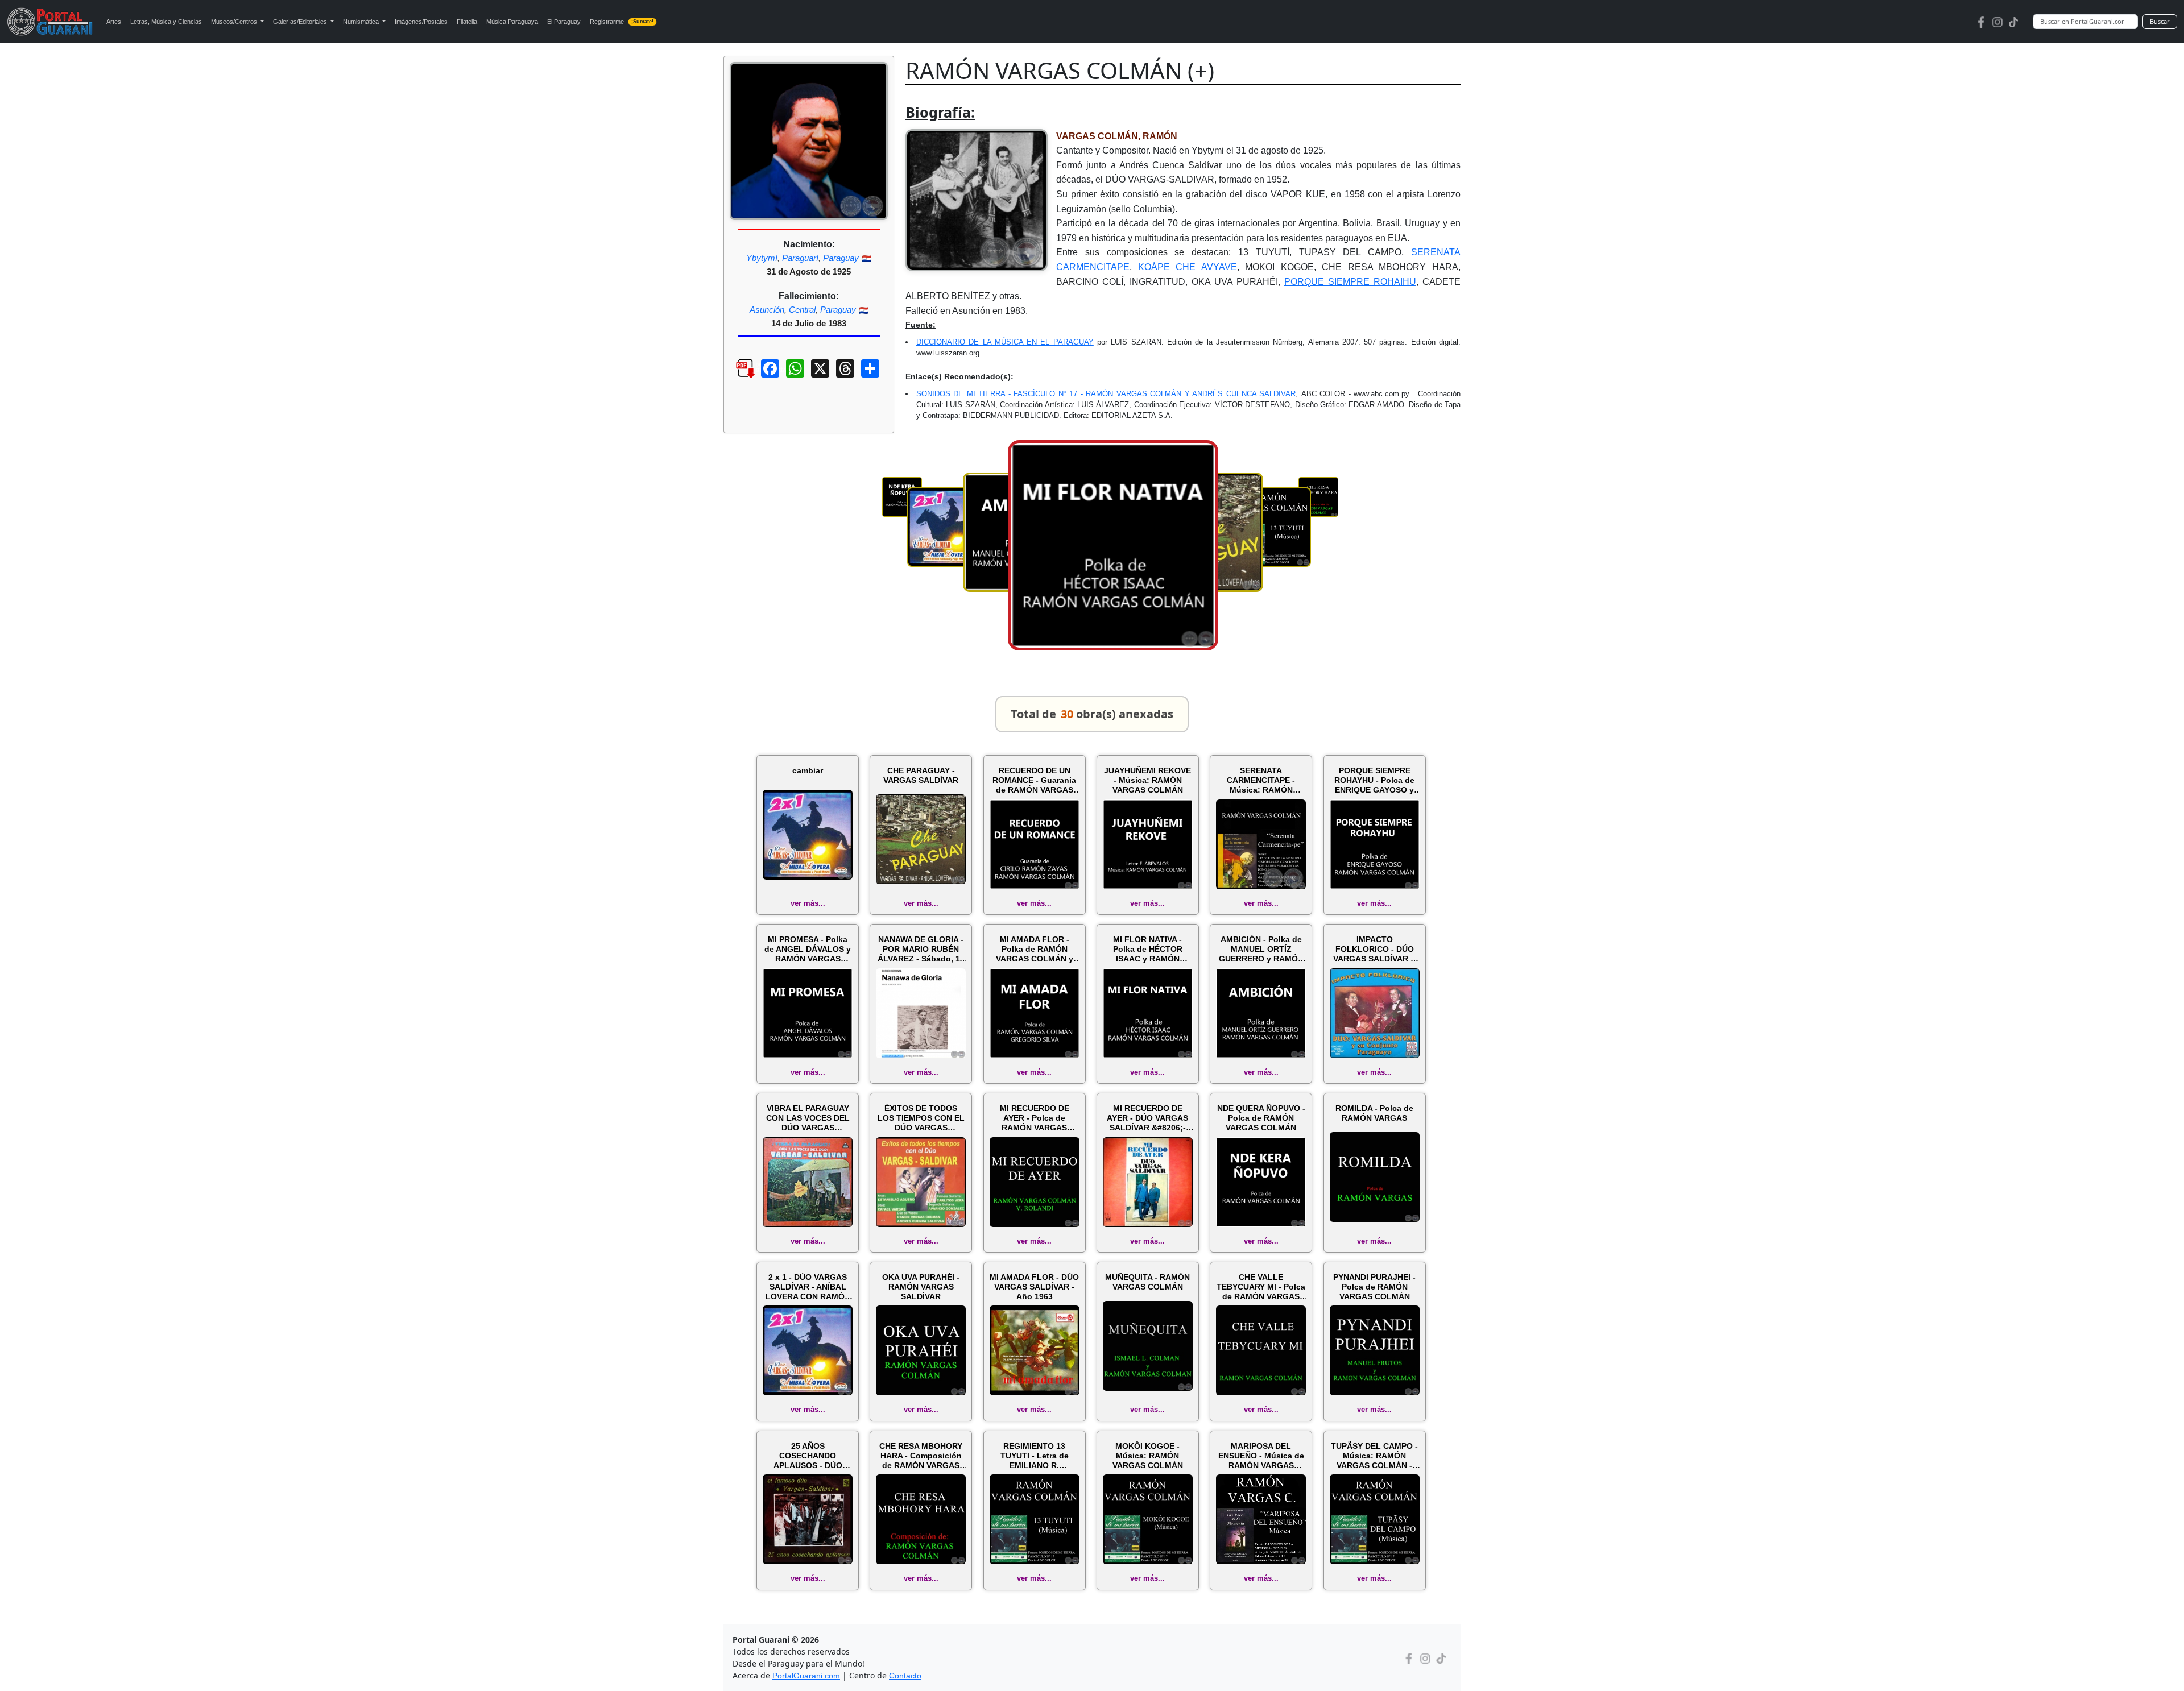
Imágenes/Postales (421, 22)
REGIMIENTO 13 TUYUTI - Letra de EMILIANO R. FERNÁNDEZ (1035, 1456)
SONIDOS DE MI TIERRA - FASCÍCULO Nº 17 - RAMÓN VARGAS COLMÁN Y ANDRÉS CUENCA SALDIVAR (1106, 394)
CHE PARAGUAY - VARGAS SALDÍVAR (921, 775)
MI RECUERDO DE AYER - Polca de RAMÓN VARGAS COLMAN (1035, 1118)
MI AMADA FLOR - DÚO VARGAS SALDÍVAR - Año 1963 (1034, 1287)
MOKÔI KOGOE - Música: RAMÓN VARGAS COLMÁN (1148, 1456)
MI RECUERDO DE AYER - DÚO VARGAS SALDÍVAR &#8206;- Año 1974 (1147, 1118)
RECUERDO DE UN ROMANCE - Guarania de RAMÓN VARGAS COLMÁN (1034, 780)
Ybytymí (762, 258)
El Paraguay (564, 22)
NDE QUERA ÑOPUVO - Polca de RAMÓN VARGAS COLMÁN (1261, 1118)
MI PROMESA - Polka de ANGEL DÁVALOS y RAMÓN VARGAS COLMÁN (808, 949)
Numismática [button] (362, 22)
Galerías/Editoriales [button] (301, 22)
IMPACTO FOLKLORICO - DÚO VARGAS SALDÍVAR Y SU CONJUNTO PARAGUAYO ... (1374, 949)
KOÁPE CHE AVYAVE (1188, 267)
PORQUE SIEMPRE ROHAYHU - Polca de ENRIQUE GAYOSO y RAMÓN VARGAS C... (1374, 780)
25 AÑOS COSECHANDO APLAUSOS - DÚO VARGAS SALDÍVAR (808, 1456)
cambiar (808, 770)
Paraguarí (800, 258)
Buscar (2160, 21)
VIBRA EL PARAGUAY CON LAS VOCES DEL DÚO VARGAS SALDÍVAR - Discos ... (808, 1118)
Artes (114, 22)
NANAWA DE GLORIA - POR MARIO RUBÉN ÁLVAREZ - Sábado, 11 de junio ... (921, 949)
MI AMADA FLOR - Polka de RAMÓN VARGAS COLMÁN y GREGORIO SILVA (1035, 949)
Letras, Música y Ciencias (166, 22)
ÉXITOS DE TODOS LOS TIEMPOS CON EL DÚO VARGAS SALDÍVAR (921, 1118)
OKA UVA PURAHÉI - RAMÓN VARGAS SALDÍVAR (921, 1287)
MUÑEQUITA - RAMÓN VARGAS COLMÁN (1147, 1282)
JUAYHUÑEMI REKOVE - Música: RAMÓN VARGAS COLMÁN (1147, 780)
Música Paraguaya (512, 22)
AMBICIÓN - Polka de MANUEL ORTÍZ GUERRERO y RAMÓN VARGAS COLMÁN (1261, 949)
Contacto (905, 1676)
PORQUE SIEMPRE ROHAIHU (1350, 282)
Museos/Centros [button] (235, 22)
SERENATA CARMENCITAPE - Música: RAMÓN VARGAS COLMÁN (1261, 780)
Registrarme (622, 22)
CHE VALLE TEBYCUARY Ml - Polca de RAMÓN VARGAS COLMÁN (1261, 1287)
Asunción (767, 310)
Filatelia (467, 22)
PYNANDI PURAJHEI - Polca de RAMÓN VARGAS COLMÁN (1374, 1287)
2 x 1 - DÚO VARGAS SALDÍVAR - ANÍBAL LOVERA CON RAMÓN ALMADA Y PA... (808, 1287)
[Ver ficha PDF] (735, 377)
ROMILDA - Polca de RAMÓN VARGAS (1374, 1113)
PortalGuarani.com (806, 1676)
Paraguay (841, 258)
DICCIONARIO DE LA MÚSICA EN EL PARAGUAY (1005, 342)
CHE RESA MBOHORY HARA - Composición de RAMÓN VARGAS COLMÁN (921, 1456)
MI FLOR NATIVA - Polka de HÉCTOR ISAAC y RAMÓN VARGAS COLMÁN (1148, 949)
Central (802, 310)
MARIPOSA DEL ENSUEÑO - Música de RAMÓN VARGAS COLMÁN (1261, 1456)
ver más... (808, 903)
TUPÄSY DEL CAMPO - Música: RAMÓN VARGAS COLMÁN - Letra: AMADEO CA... (1374, 1456)
